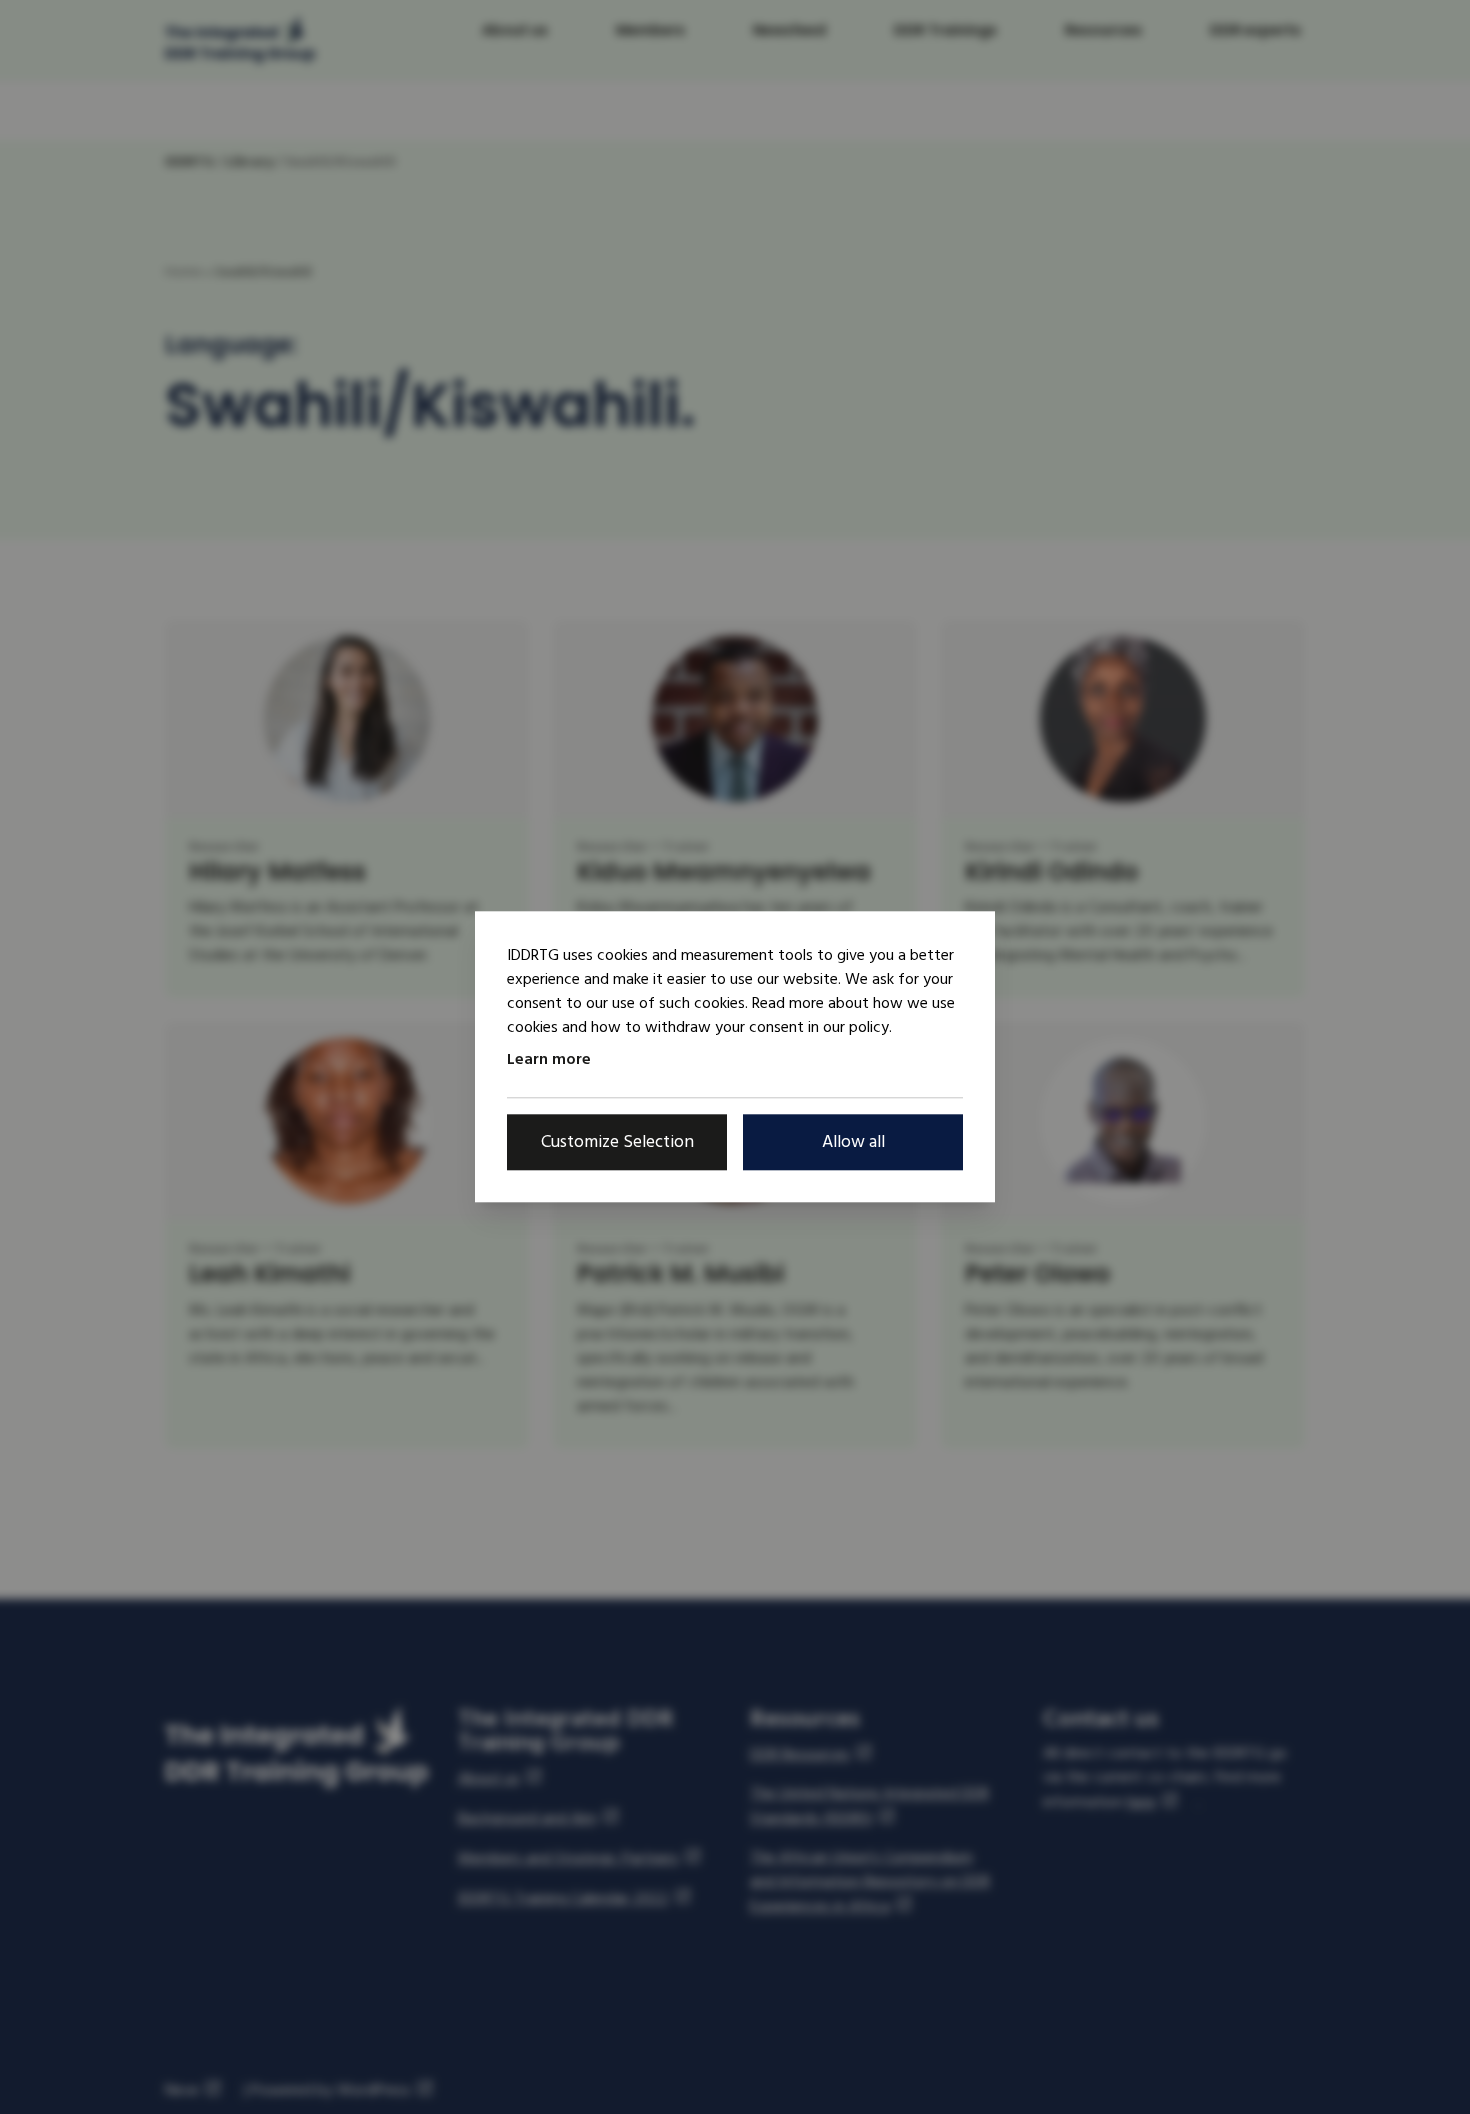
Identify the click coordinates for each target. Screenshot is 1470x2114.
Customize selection (617, 1142)
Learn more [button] (549, 1059)
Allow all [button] (853, 1142)
